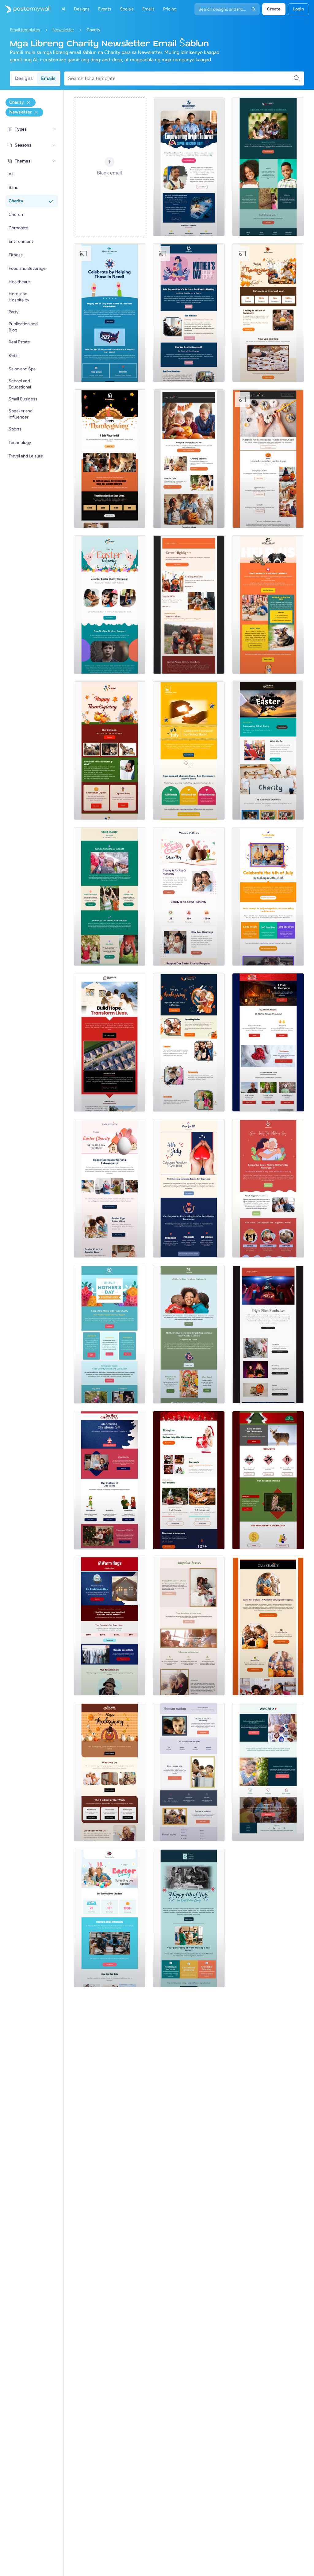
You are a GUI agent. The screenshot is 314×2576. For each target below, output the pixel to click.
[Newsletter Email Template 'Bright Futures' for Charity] (189, 167)
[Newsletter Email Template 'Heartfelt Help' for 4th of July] (189, 751)
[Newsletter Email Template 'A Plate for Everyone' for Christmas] (268, 1042)
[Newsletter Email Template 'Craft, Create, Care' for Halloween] (268, 459)
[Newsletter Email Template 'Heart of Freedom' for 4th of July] (110, 313)
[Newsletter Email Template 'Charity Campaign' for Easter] (110, 605)
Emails (48, 78)
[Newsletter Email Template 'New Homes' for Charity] (110, 1042)
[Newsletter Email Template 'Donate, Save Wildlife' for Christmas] (268, 1480)
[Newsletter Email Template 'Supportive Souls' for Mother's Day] (268, 1188)
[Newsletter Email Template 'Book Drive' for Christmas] (110, 1480)
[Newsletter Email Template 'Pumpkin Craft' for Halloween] (189, 459)
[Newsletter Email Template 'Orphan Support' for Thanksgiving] (110, 751)
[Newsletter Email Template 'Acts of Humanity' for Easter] (189, 896)
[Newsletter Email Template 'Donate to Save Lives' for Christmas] (110, 1626)
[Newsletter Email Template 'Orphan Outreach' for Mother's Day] (189, 1334)
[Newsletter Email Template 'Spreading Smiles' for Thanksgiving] (189, 1042)
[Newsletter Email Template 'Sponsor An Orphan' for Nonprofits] (110, 896)
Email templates (25, 30)
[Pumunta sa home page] (25, 9)
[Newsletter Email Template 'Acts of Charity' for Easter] (110, 1918)
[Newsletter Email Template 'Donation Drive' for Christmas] (189, 1480)
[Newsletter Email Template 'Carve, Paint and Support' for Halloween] (189, 605)
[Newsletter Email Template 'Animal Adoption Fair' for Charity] (268, 605)
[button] (54, 129)
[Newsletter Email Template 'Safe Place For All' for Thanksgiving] (110, 459)
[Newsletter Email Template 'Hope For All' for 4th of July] (189, 1188)
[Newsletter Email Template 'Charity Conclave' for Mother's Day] (189, 313)
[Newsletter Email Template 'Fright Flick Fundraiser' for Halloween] (268, 1334)
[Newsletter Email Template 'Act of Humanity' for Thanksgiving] (268, 313)
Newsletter (63, 30)
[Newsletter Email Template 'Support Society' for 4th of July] (268, 896)
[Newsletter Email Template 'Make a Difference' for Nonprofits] (268, 167)
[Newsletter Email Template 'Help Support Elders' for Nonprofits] (268, 1772)
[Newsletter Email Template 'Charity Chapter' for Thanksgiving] (110, 1772)
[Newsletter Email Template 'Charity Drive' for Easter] (110, 1188)
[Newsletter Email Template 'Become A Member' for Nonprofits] (189, 1772)
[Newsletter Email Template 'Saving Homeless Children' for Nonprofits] (189, 1626)
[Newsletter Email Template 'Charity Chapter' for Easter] (268, 751)
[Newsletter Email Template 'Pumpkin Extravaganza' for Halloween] (268, 1626)
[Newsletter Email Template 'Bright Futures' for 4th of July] (189, 1918)
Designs (24, 78)
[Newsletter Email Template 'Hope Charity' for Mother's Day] (110, 1334)
